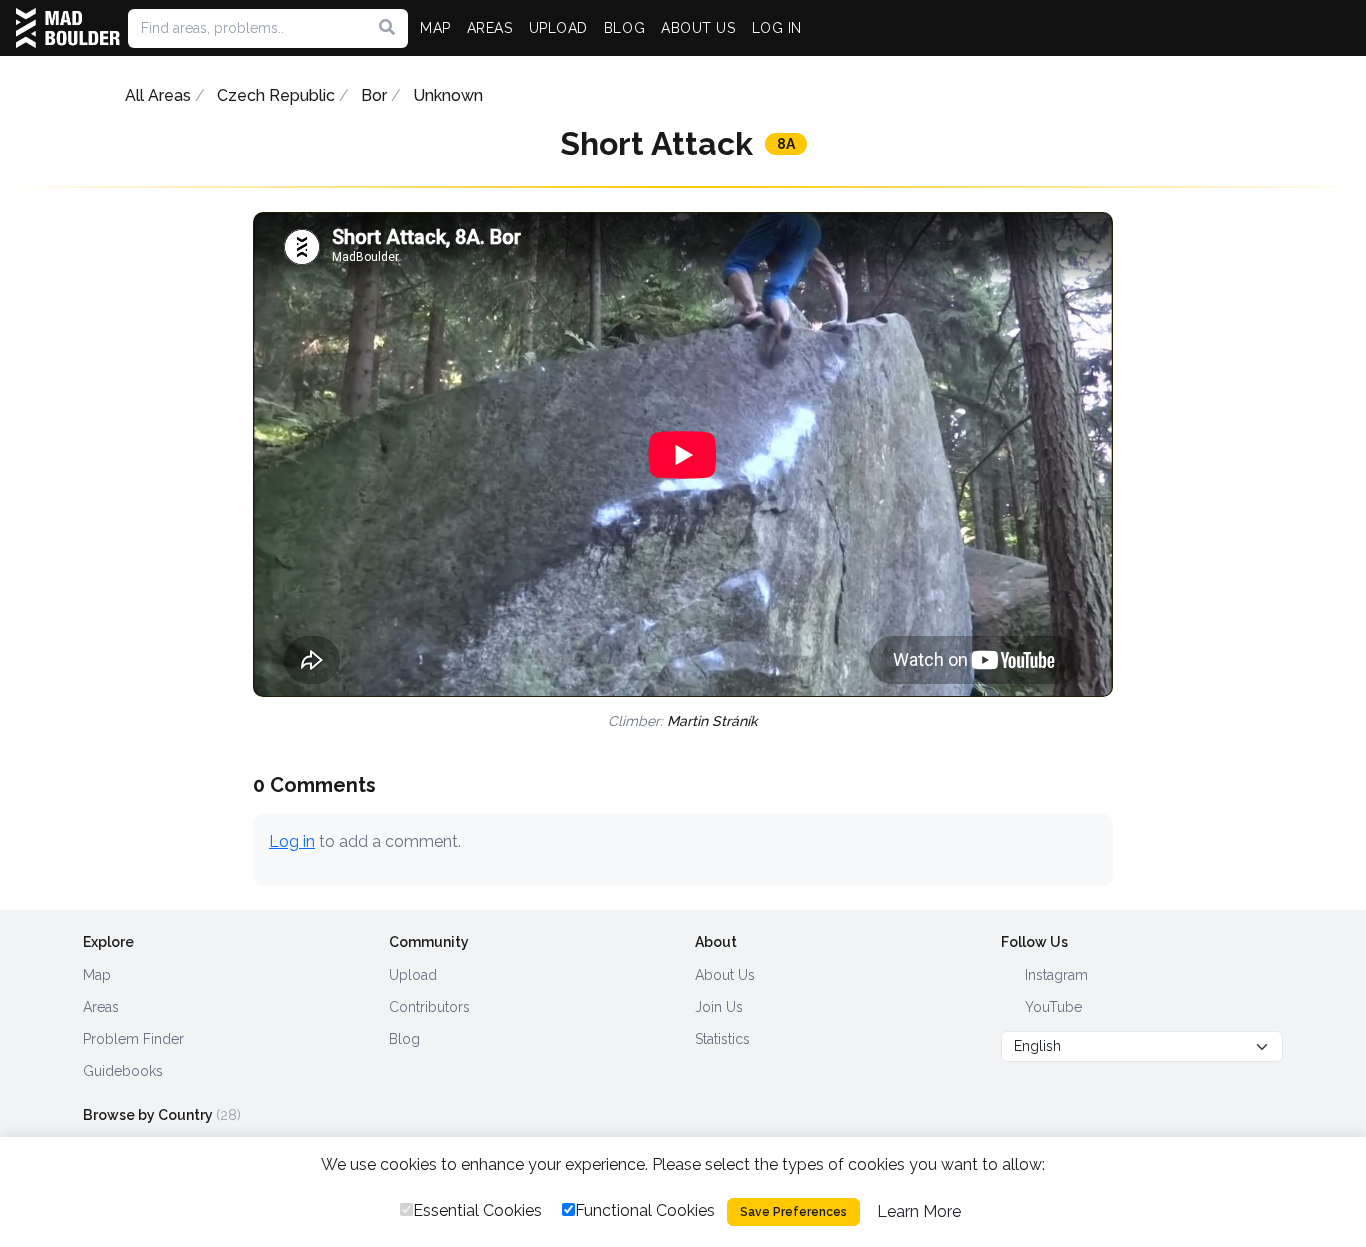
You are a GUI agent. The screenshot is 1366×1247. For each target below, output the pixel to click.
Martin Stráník (712, 721)
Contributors (429, 1007)
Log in (292, 841)
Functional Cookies (645, 1210)
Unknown (448, 95)
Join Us (719, 1007)
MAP (435, 28)
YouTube (1051, 1007)
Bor (374, 95)
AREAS (490, 28)
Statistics (722, 1039)
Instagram (1054, 975)
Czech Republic (276, 95)
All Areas (158, 95)
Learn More (919, 1211)
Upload (413, 975)
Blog (404, 1039)
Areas (101, 1007)
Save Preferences (793, 1212)
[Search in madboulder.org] (387, 28)
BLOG (624, 28)
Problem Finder (133, 1039)
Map (97, 975)
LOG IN (777, 28)
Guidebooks (123, 1071)
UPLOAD (558, 28)
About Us (725, 975)
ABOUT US (698, 28)
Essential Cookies (477, 1210)
